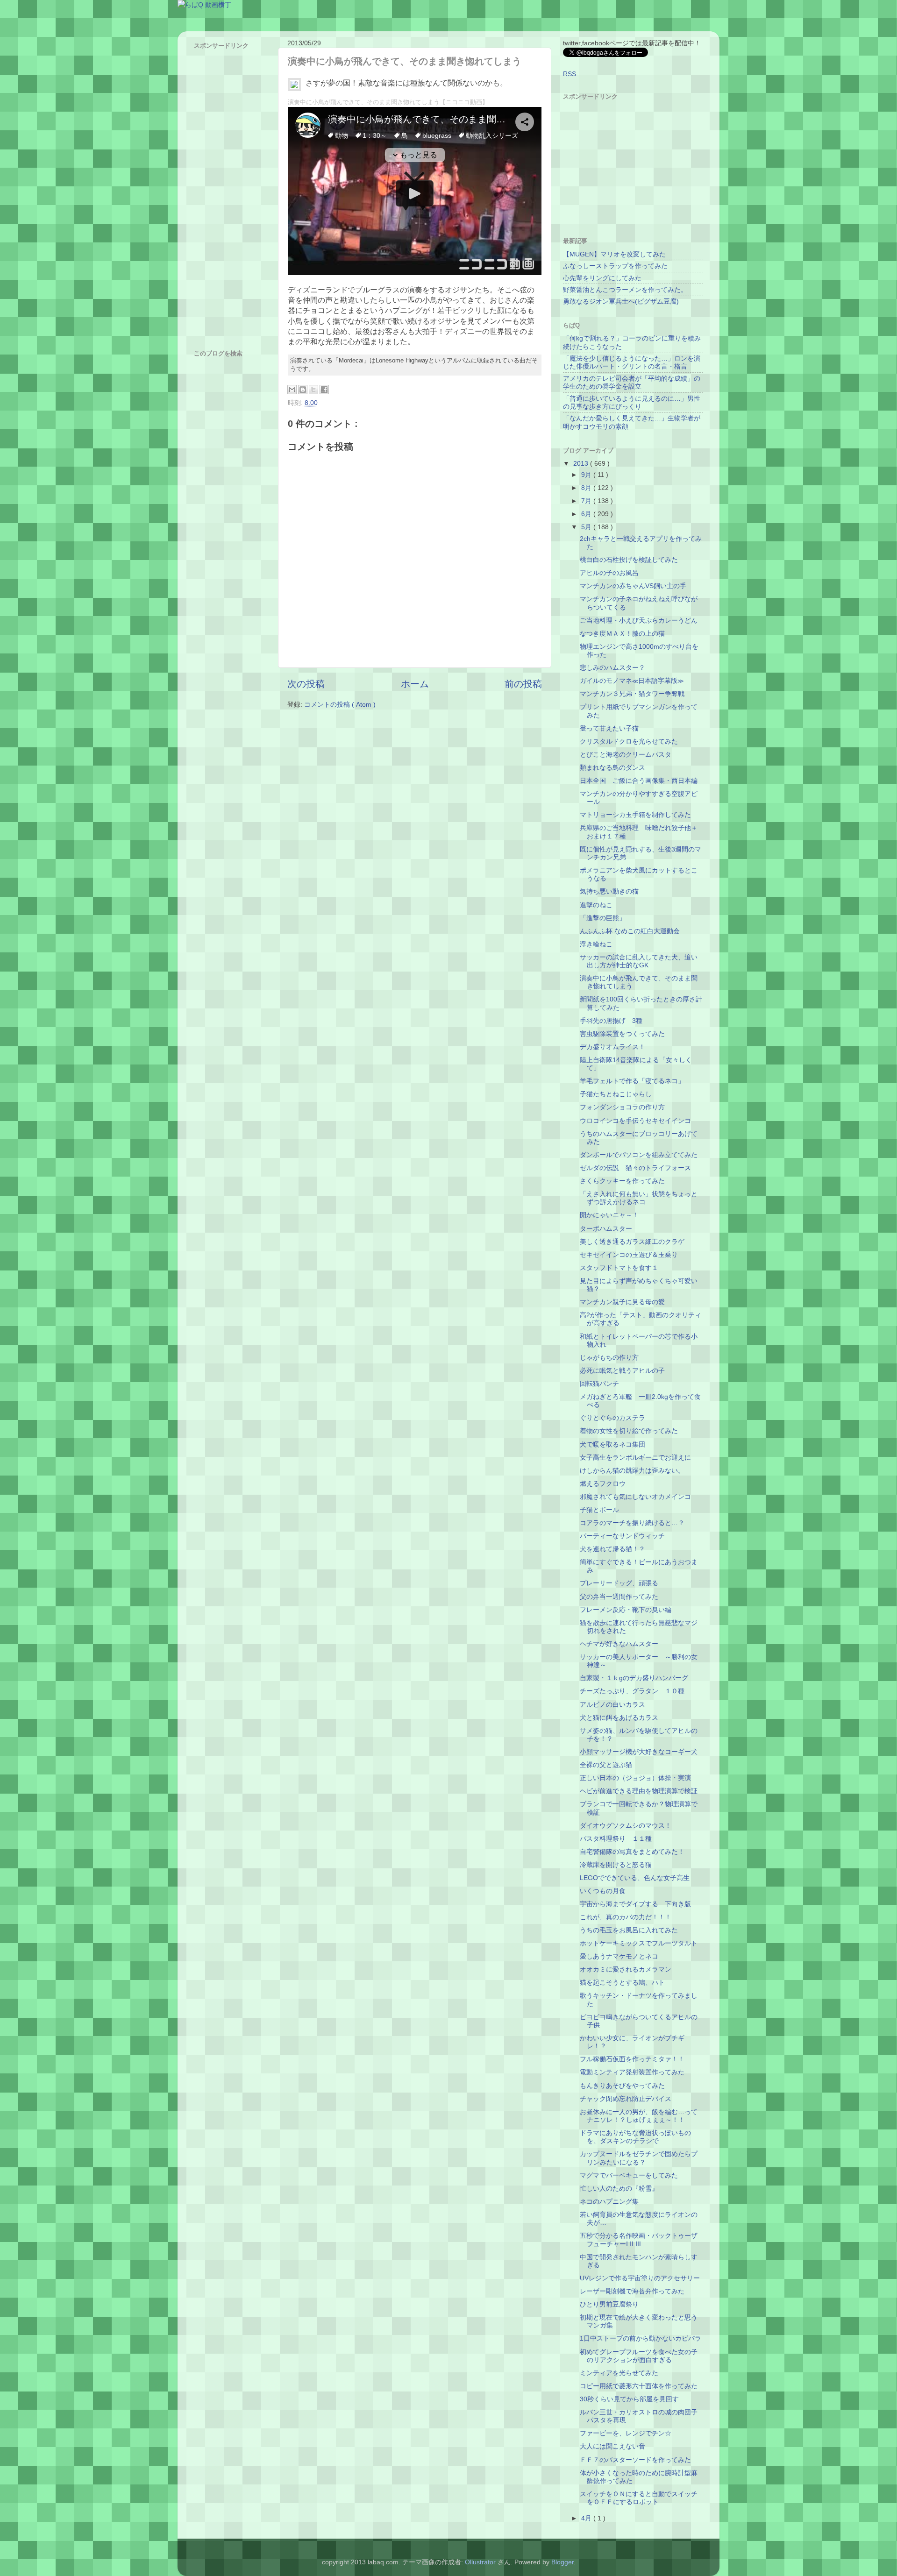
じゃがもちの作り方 (609, 1357)
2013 (582, 463)
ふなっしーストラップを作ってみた (615, 266)
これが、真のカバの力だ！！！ (626, 1917)
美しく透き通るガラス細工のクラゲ (632, 1242)
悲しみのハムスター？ (612, 667)
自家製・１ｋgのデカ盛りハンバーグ (634, 1678)
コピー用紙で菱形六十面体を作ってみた (639, 2386)
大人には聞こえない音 (612, 2446)
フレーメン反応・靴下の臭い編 (626, 1610)
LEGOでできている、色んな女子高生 (635, 1878)
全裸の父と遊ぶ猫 (606, 1765)
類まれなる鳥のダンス (612, 767)
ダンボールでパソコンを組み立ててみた (639, 1155)
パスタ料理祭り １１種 (616, 1838)
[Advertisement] (231, 193)
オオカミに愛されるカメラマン (626, 1969)
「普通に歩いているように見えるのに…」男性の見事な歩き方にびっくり (632, 402)
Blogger (562, 2562)
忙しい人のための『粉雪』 (619, 2188)
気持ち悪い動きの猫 (609, 891)
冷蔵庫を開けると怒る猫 (616, 1865)
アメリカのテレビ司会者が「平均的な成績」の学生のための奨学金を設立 (632, 382)
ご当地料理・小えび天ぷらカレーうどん (639, 620)
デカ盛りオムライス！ (612, 1047)
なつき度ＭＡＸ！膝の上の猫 (622, 633)
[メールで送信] (292, 390)
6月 (587, 514)
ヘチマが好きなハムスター (619, 1644)
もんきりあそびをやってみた (622, 2086)
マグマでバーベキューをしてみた (629, 2175)
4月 (587, 2518)
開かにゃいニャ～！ (609, 1215)
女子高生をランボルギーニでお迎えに (635, 1457)
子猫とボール (599, 1510)
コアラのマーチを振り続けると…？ (632, 1523)
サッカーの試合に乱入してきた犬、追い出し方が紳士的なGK (639, 961)
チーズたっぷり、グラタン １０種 (632, 1691)
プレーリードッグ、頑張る (619, 1583)
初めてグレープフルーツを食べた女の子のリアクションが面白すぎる (639, 2356)
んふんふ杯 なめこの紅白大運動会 (630, 931)
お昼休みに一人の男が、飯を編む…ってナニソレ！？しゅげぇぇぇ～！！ (639, 2116)
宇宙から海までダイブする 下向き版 (635, 1904)
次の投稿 (306, 684)
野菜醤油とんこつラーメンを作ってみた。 (625, 290)
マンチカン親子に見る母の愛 (622, 1302)
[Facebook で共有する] (324, 390)
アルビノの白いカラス (612, 1704)
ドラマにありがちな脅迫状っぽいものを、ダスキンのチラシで (635, 2137)
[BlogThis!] (303, 390)
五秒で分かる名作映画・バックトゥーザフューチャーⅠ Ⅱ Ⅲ (639, 2239)
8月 (587, 488)
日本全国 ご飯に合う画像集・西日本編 (639, 781)
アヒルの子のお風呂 (609, 573)
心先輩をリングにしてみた (602, 278)
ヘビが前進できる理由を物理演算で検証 (639, 1791)
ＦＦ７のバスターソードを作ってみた (635, 2460)
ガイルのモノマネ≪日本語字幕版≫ (632, 681)
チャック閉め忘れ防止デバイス (626, 2099)
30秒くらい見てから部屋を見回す (629, 2399)
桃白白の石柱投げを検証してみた (629, 560)
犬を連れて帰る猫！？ (612, 1549)
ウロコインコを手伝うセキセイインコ (635, 1121)
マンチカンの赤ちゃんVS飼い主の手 (633, 586)
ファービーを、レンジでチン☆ (626, 2433)
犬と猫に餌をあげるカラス (619, 1717)
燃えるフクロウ (603, 1483)
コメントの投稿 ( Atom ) (340, 704)
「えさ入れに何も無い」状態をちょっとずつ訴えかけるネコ (639, 1198)
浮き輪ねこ (596, 944)
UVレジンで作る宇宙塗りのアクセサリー (640, 2278)
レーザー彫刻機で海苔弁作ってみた (632, 2291)
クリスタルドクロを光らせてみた (629, 741)
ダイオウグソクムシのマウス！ (626, 1825)
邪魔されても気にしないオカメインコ (635, 1497)
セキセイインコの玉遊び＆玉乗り (629, 1255)
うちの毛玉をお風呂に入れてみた (629, 1930)
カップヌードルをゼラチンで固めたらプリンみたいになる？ (639, 2158)
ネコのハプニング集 (609, 2201)
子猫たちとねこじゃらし (616, 1094)
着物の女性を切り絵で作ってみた (629, 1431)
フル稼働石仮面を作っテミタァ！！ (632, 2059)
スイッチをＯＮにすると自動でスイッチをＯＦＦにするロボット (639, 2498)
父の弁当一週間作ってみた (619, 1597)
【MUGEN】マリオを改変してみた (614, 254)
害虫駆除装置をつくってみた (622, 1034)
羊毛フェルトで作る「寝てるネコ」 (632, 1081)
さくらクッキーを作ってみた (622, 1181)
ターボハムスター (606, 1228)
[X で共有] (313, 390)
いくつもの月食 (603, 1891)
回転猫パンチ (599, 1384)
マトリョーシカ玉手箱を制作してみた (635, 815)
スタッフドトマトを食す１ (619, 1268)
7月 (587, 501)
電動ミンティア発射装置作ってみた (632, 2072)
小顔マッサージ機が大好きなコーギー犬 (639, 1752)
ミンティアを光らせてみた (619, 2373)
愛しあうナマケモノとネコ (619, 1956)
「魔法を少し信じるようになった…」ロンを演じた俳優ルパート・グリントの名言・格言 (632, 362)
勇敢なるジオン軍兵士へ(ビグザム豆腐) (621, 301)
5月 (587, 527)
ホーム (415, 684)
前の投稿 (523, 684)
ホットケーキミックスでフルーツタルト (639, 1943)
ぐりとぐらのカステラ (612, 1418)
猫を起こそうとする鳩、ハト (622, 1982)
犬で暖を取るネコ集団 (612, 1444)
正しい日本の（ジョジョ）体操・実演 (635, 1778)
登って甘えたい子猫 (609, 728)
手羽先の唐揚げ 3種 (611, 1021)
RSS (570, 74)
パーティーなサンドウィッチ (622, 1536)
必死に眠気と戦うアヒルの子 (622, 1370)
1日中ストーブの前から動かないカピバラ (641, 2338)
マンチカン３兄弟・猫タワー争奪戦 (632, 694)
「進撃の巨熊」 (603, 918)
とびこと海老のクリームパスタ (626, 754)
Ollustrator (480, 2562)
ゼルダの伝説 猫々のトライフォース (635, 1168)
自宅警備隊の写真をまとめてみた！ (632, 1852)
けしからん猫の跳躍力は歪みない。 (632, 1470)
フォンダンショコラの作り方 (622, 1107)
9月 (587, 475)
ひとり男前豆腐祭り (609, 2304)
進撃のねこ (596, 905)
